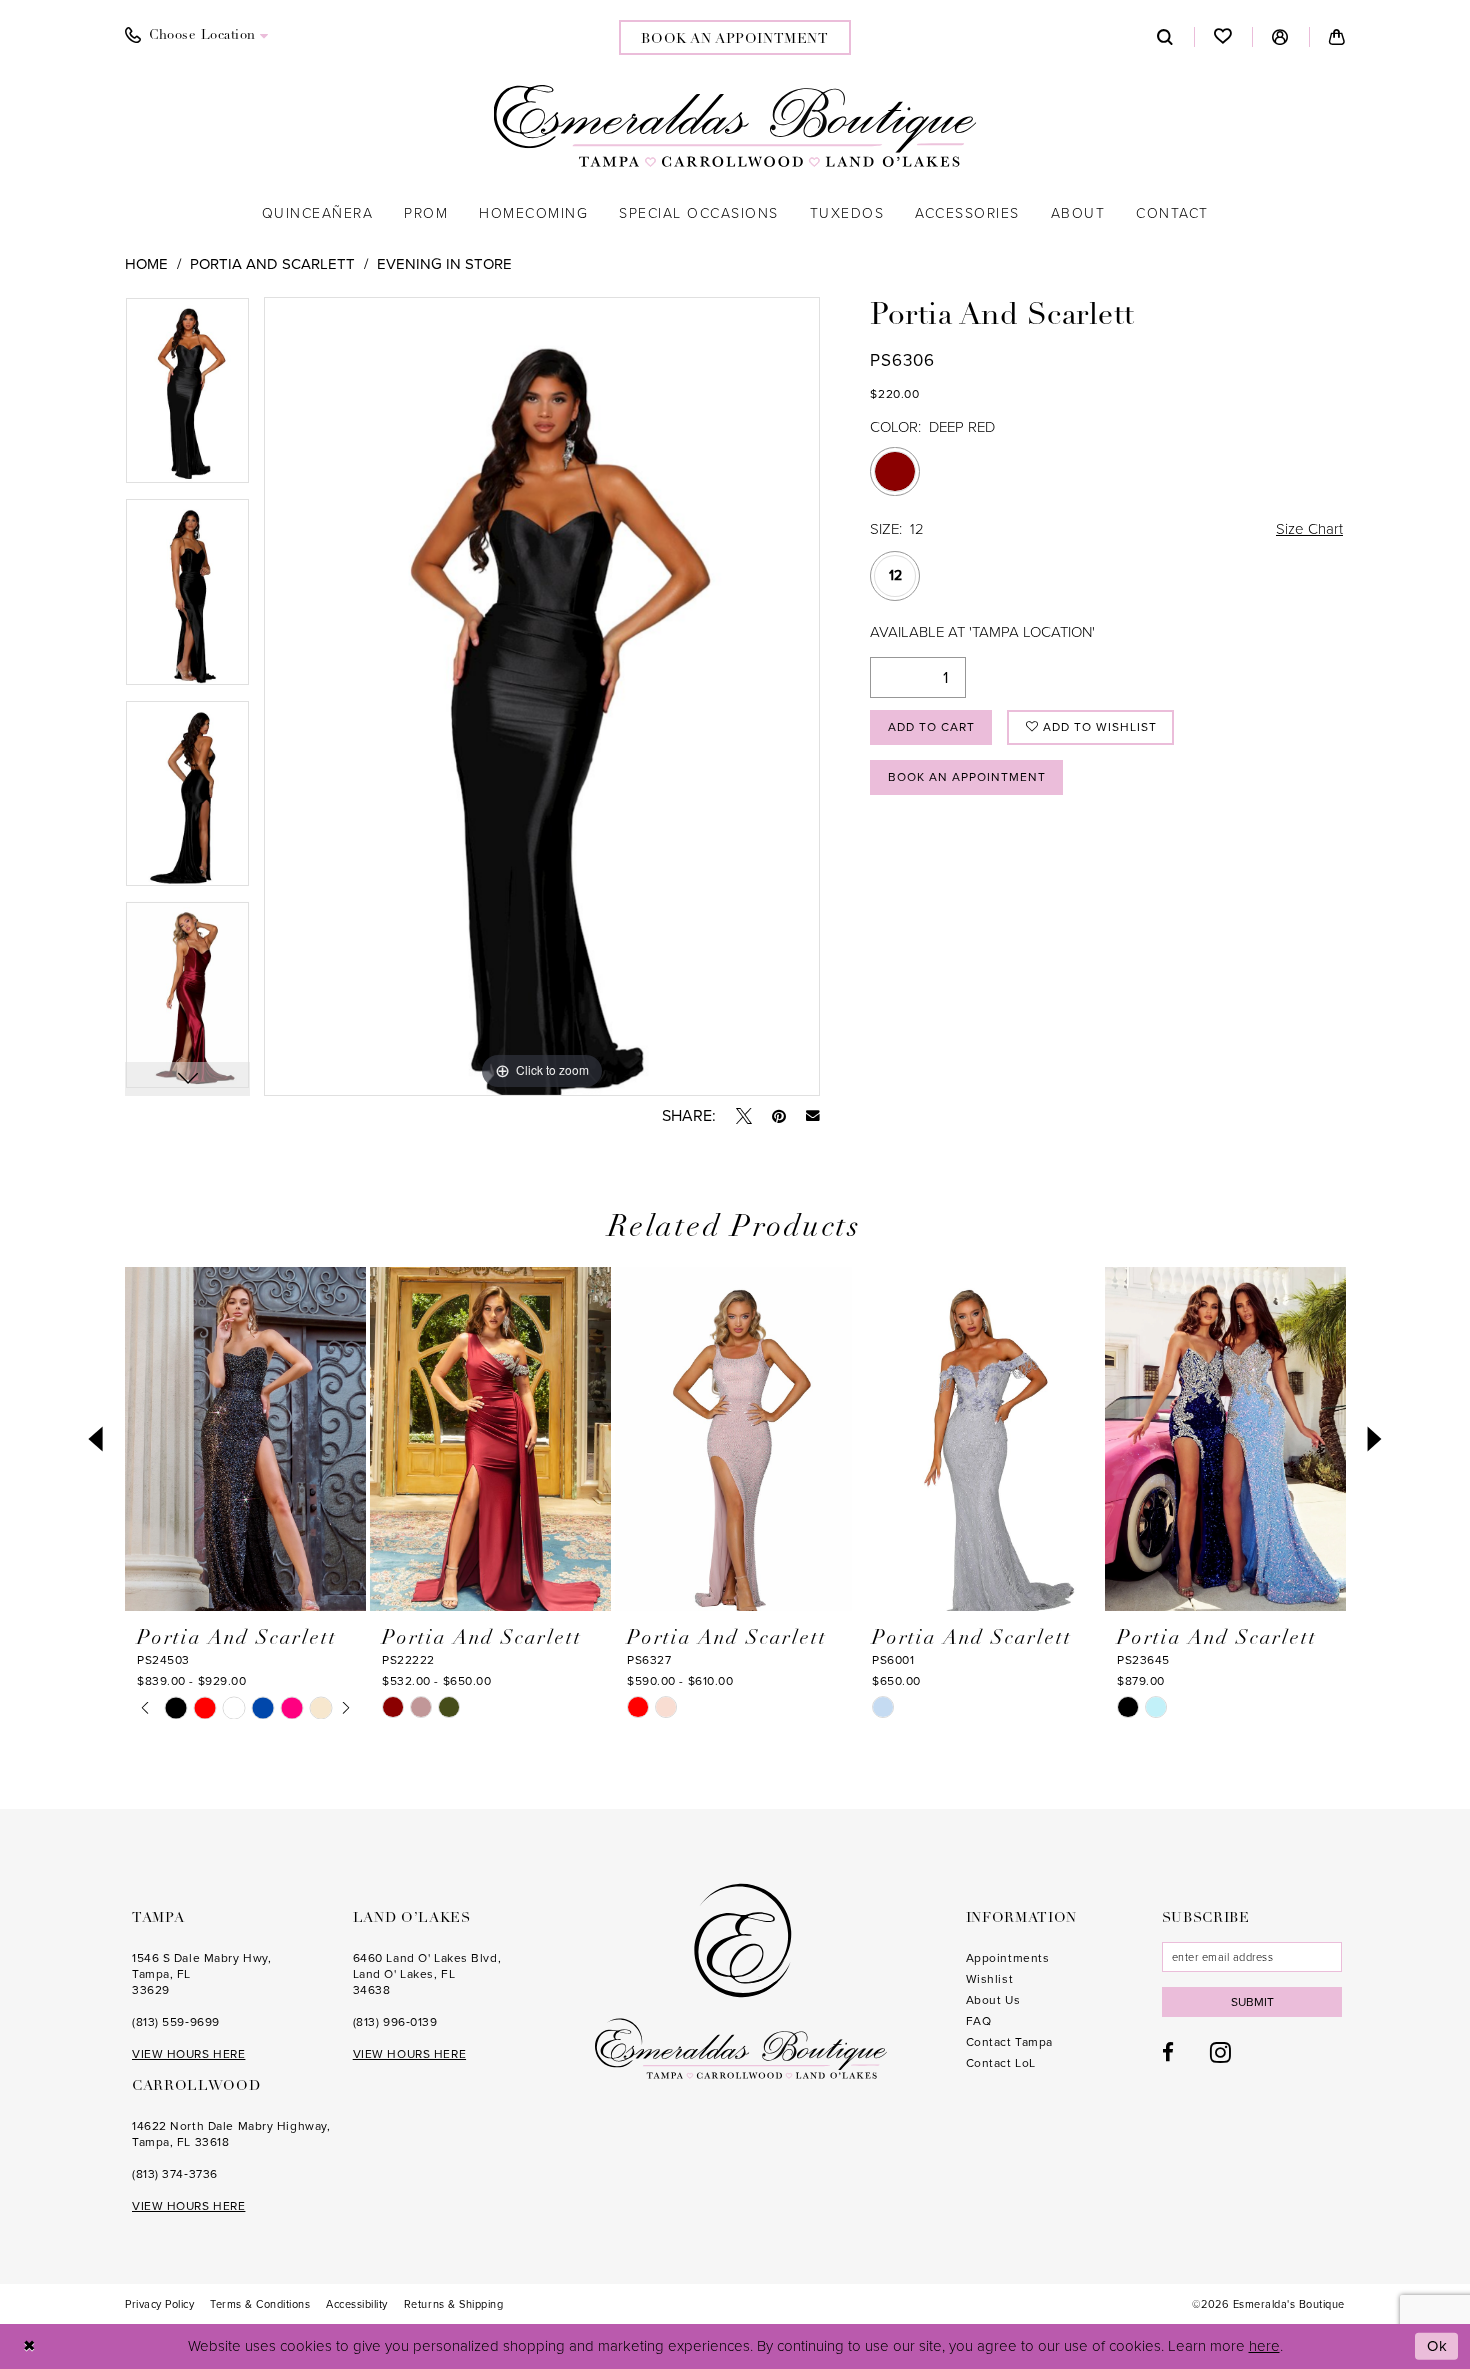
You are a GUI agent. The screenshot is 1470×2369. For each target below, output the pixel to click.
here (1264, 2346)
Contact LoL (1001, 2063)
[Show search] (1165, 37)
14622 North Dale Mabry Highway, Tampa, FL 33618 (231, 2134)
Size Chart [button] (1309, 529)
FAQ (979, 2021)
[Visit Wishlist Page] (1223, 37)
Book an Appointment (967, 777)
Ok (1438, 2346)
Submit (1252, 2002)
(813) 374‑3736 (175, 2174)
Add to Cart (931, 727)
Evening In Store (444, 264)
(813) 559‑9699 (176, 2022)
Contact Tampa (1009, 2042)
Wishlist (989, 1979)
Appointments (1008, 1958)
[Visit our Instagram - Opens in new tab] (1220, 2052)
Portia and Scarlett (272, 264)
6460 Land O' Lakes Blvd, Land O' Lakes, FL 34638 (427, 1974)
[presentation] (245, 1439)
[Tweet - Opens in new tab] (744, 1116)
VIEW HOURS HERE (188, 2054)
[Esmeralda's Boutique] (735, 126)
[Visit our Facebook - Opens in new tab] (1168, 2052)
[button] (1280, 37)
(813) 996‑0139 (395, 2022)
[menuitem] (197, 36)
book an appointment (734, 39)
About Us (993, 2000)
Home (146, 264)
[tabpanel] (187, 398)
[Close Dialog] (29, 2346)
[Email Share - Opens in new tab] (813, 1116)
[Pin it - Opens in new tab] (779, 1116)
